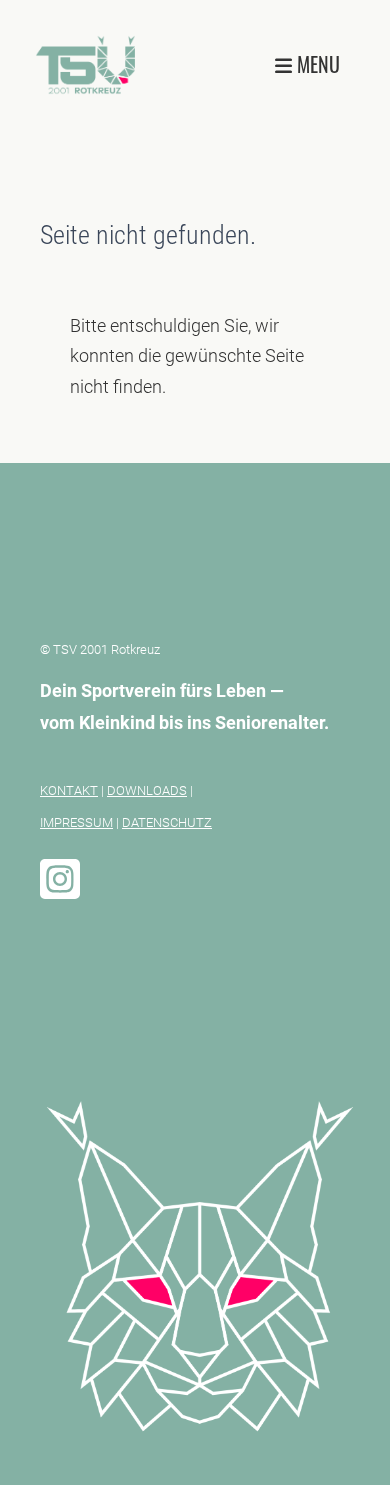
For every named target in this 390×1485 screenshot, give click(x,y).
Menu (316, 64)
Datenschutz (167, 822)
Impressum (76, 822)
